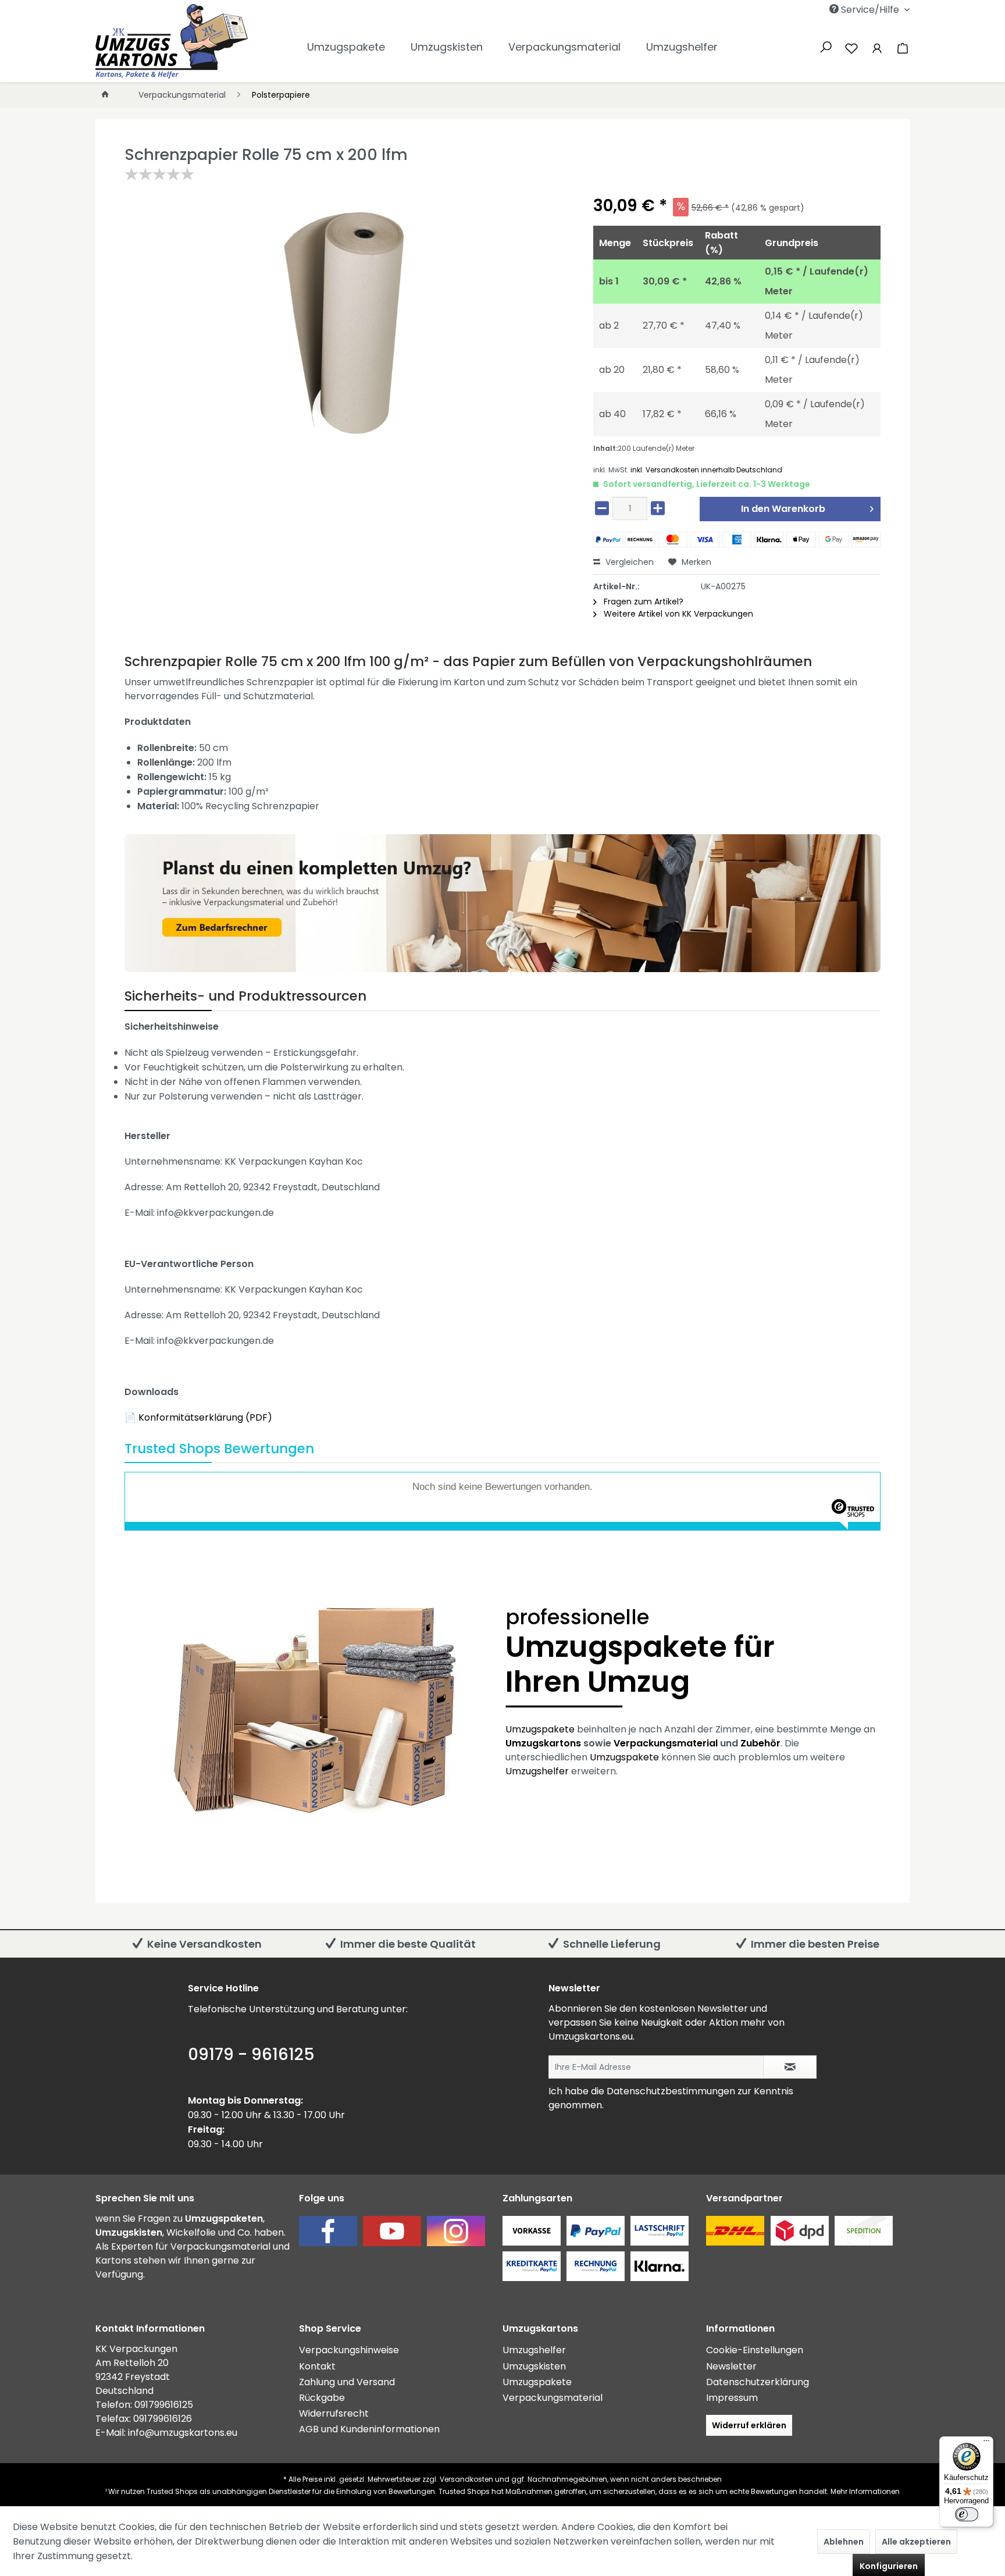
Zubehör (760, 1743)
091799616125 (164, 2405)
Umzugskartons (543, 1743)
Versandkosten (466, 2479)
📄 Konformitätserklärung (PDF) (198, 1417)
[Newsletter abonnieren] (790, 2067)
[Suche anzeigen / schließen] (826, 46)
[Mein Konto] (877, 47)
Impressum (732, 2398)
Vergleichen (628, 562)
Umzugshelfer (537, 1771)
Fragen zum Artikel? (642, 602)
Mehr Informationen (865, 2491)
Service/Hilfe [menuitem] (870, 10)
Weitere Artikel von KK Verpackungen (677, 614)
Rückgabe (322, 2398)
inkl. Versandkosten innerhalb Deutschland (706, 470)
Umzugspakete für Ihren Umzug (640, 1654)
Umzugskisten (534, 2366)
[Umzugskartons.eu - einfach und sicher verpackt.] (172, 41)
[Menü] (986, 2443)
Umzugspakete (540, 1729)
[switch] (967, 2514)
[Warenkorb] (900, 47)
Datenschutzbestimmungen (671, 2091)
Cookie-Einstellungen (755, 2350)
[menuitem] (812, 10)
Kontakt (317, 2366)
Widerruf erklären (749, 2425)
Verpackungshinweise (349, 2350)
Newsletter (731, 2366)
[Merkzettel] (851, 47)
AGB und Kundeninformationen (369, 2429)
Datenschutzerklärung (758, 2382)
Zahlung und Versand (347, 2382)
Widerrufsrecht (334, 2413)
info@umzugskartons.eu (183, 2433)
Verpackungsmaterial (666, 1743)
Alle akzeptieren (916, 2542)
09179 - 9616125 (251, 2054)
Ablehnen (844, 2542)
